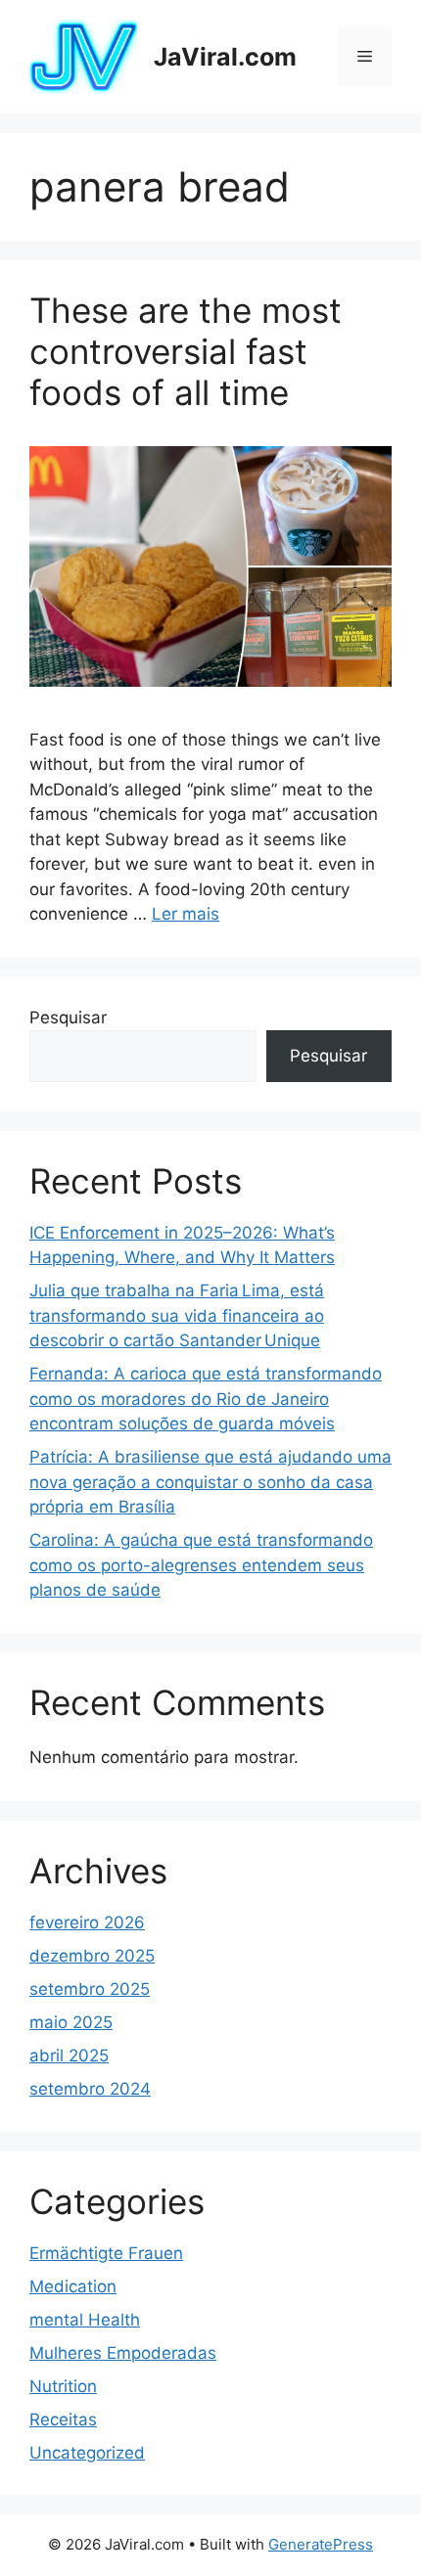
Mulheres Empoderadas (123, 2353)
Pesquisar (68, 1017)
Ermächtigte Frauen (106, 2253)
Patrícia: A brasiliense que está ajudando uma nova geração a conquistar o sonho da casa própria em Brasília (210, 1482)
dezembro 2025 (92, 1956)
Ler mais (186, 914)
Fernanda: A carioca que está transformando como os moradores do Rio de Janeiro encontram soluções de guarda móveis (206, 1399)
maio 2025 (71, 2022)
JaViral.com (225, 57)
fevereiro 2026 (87, 1922)
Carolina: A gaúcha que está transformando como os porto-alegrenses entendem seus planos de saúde (201, 1565)
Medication (73, 2286)
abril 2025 (69, 2056)
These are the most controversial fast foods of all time (186, 351)
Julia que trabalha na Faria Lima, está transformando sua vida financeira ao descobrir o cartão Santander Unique (177, 1315)
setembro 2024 (90, 2089)
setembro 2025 (90, 1989)
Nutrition (63, 2386)
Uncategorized (87, 2453)
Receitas (63, 2419)
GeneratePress (321, 2544)
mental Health (85, 2320)
